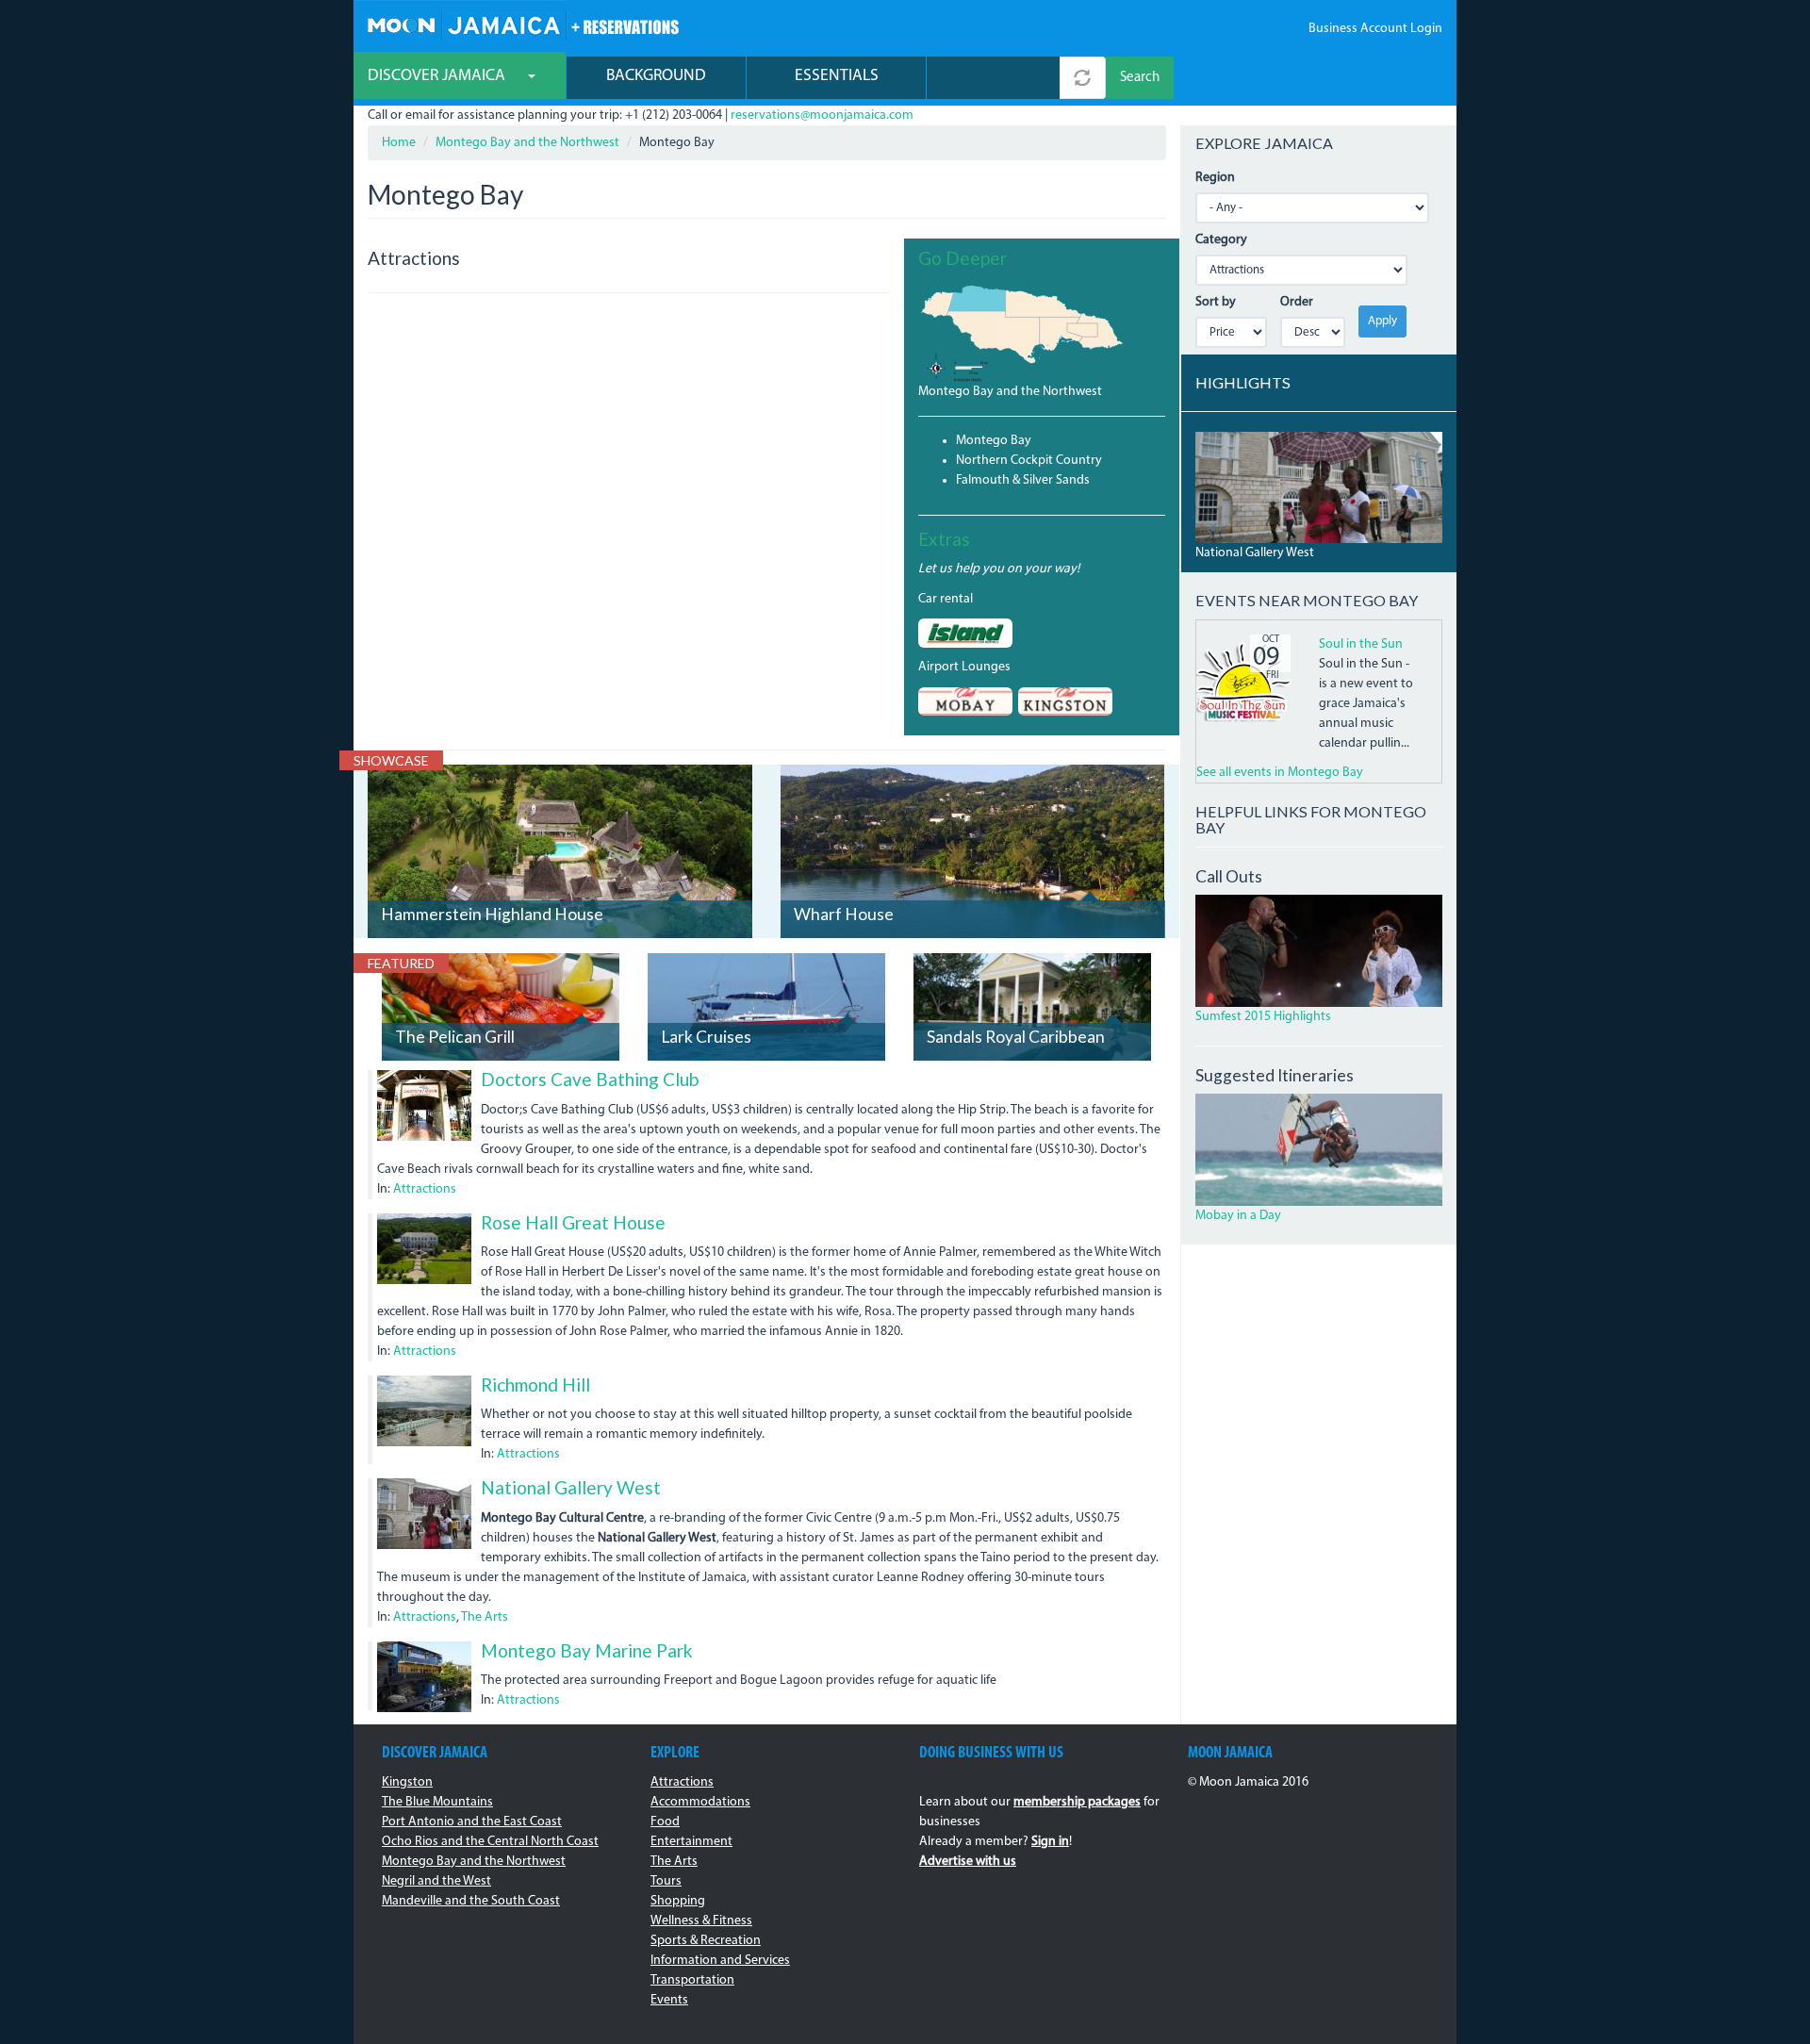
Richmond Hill (535, 1385)
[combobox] (993, 78)
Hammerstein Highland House (492, 914)
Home (399, 143)
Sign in (1050, 1842)
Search (1140, 78)
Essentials (837, 76)
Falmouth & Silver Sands (1023, 480)
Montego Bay (994, 441)
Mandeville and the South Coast (471, 1901)
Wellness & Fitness (701, 1921)
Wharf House (844, 914)
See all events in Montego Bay (1280, 773)
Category (1221, 240)
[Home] (523, 23)
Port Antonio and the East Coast (472, 1822)
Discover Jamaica (438, 76)
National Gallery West (571, 1487)
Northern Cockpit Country (1029, 461)
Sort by (1216, 302)
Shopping (678, 1901)
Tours (666, 1881)
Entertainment (691, 1842)
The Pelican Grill (455, 1037)
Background (656, 76)
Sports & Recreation (706, 1941)
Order (1297, 302)
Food (665, 1822)
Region (1215, 178)
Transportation (692, 1980)
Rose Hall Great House (573, 1222)
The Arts (485, 1617)
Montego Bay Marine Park (587, 1650)
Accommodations (700, 1802)
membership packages (1077, 1802)
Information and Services (720, 1961)
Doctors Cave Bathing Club (590, 1079)
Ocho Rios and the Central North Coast (490, 1842)
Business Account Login (1375, 29)
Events (669, 2000)
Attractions (425, 1189)
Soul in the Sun (1361, 644)
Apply (1382, 321)
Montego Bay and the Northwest (527, 143)
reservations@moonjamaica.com (822, 115)
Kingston (407, 1782)
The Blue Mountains (437, 1802)
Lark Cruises (706, 1037)
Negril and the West (436, 1881)
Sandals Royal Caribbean (1016, 1037)
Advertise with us (968, 1862)
